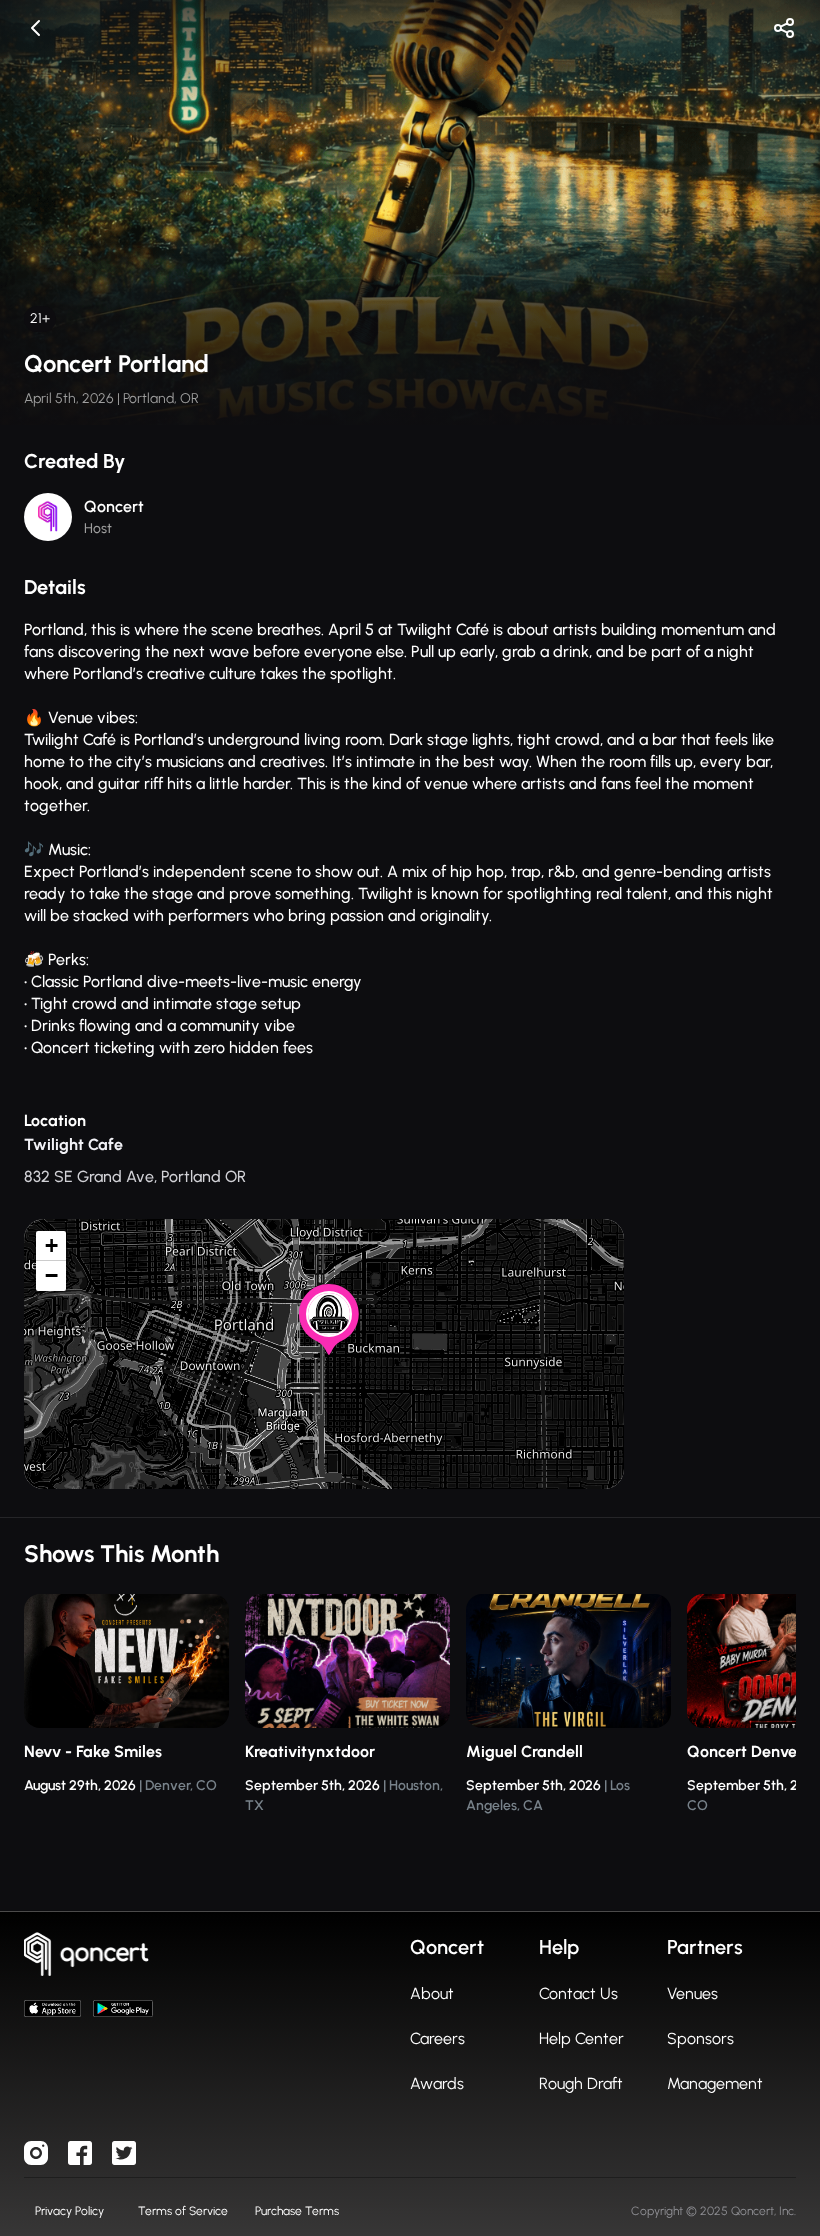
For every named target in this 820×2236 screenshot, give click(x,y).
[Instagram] (36, 2153)
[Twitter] (124, 2153)
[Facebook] (80, 2153)
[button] (331, 1341)
